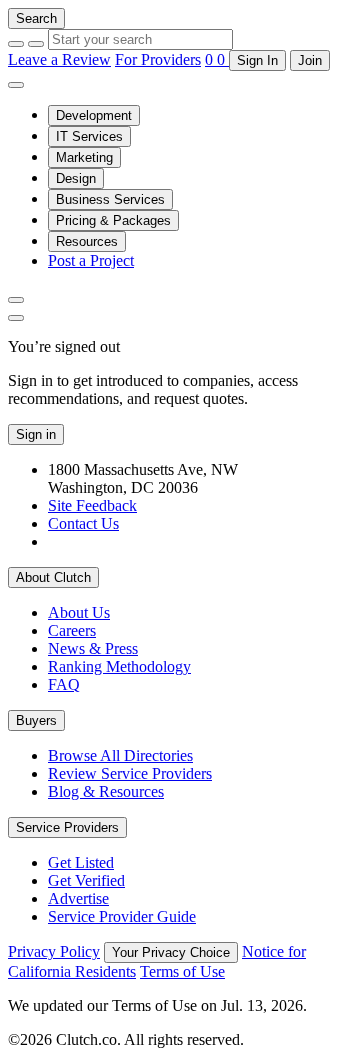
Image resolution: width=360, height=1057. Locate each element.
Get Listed (81, 862)
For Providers (158, 59)
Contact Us (83, 523)
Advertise (78, 898)
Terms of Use (182, 971)
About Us (79, 612)
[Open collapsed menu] (16, 85)
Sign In (257, 60)
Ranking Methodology (119, 666)
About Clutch (53, 577)
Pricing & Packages (113, 220)
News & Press (93, 648)
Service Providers (67, 827)
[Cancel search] (16, 44)
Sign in (36, 434)
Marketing (84, 157)
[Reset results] (36, 44)
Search (36, 18)
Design (76, 178)
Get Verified (86, 880)
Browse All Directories (120, 755)
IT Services (89, 136)
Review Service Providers (130, 773)
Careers (72, 630)
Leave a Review (59, 59)
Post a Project (91, 260)
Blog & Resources (106, 791)
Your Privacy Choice (171, 952)
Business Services (110, 199)
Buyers (36, 720)
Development (94, 115)
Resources (87, 241)
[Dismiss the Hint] (16, 318)
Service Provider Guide (122, 916)
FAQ (64, 684)
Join (310, 60)
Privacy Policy (54, 951)
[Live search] (16, 300)
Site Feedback (92, 505)
